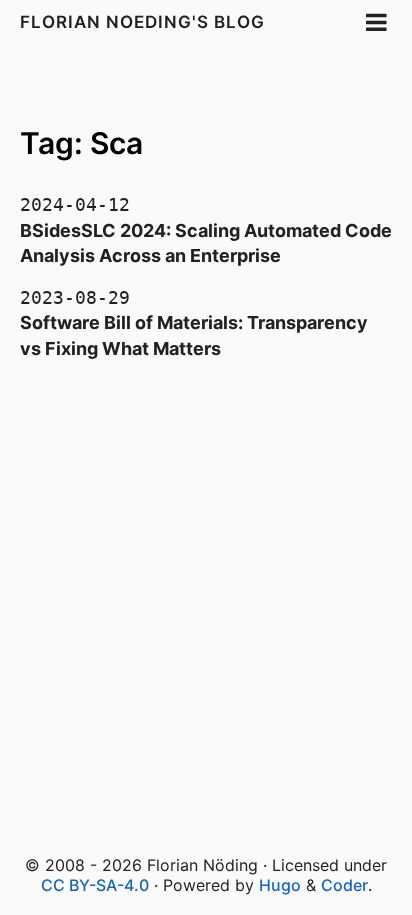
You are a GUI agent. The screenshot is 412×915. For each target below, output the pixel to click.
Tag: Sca (81, 143)
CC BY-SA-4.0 (95, 885)
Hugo (280, 885)
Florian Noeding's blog (142, 22)
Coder (344, 885)
